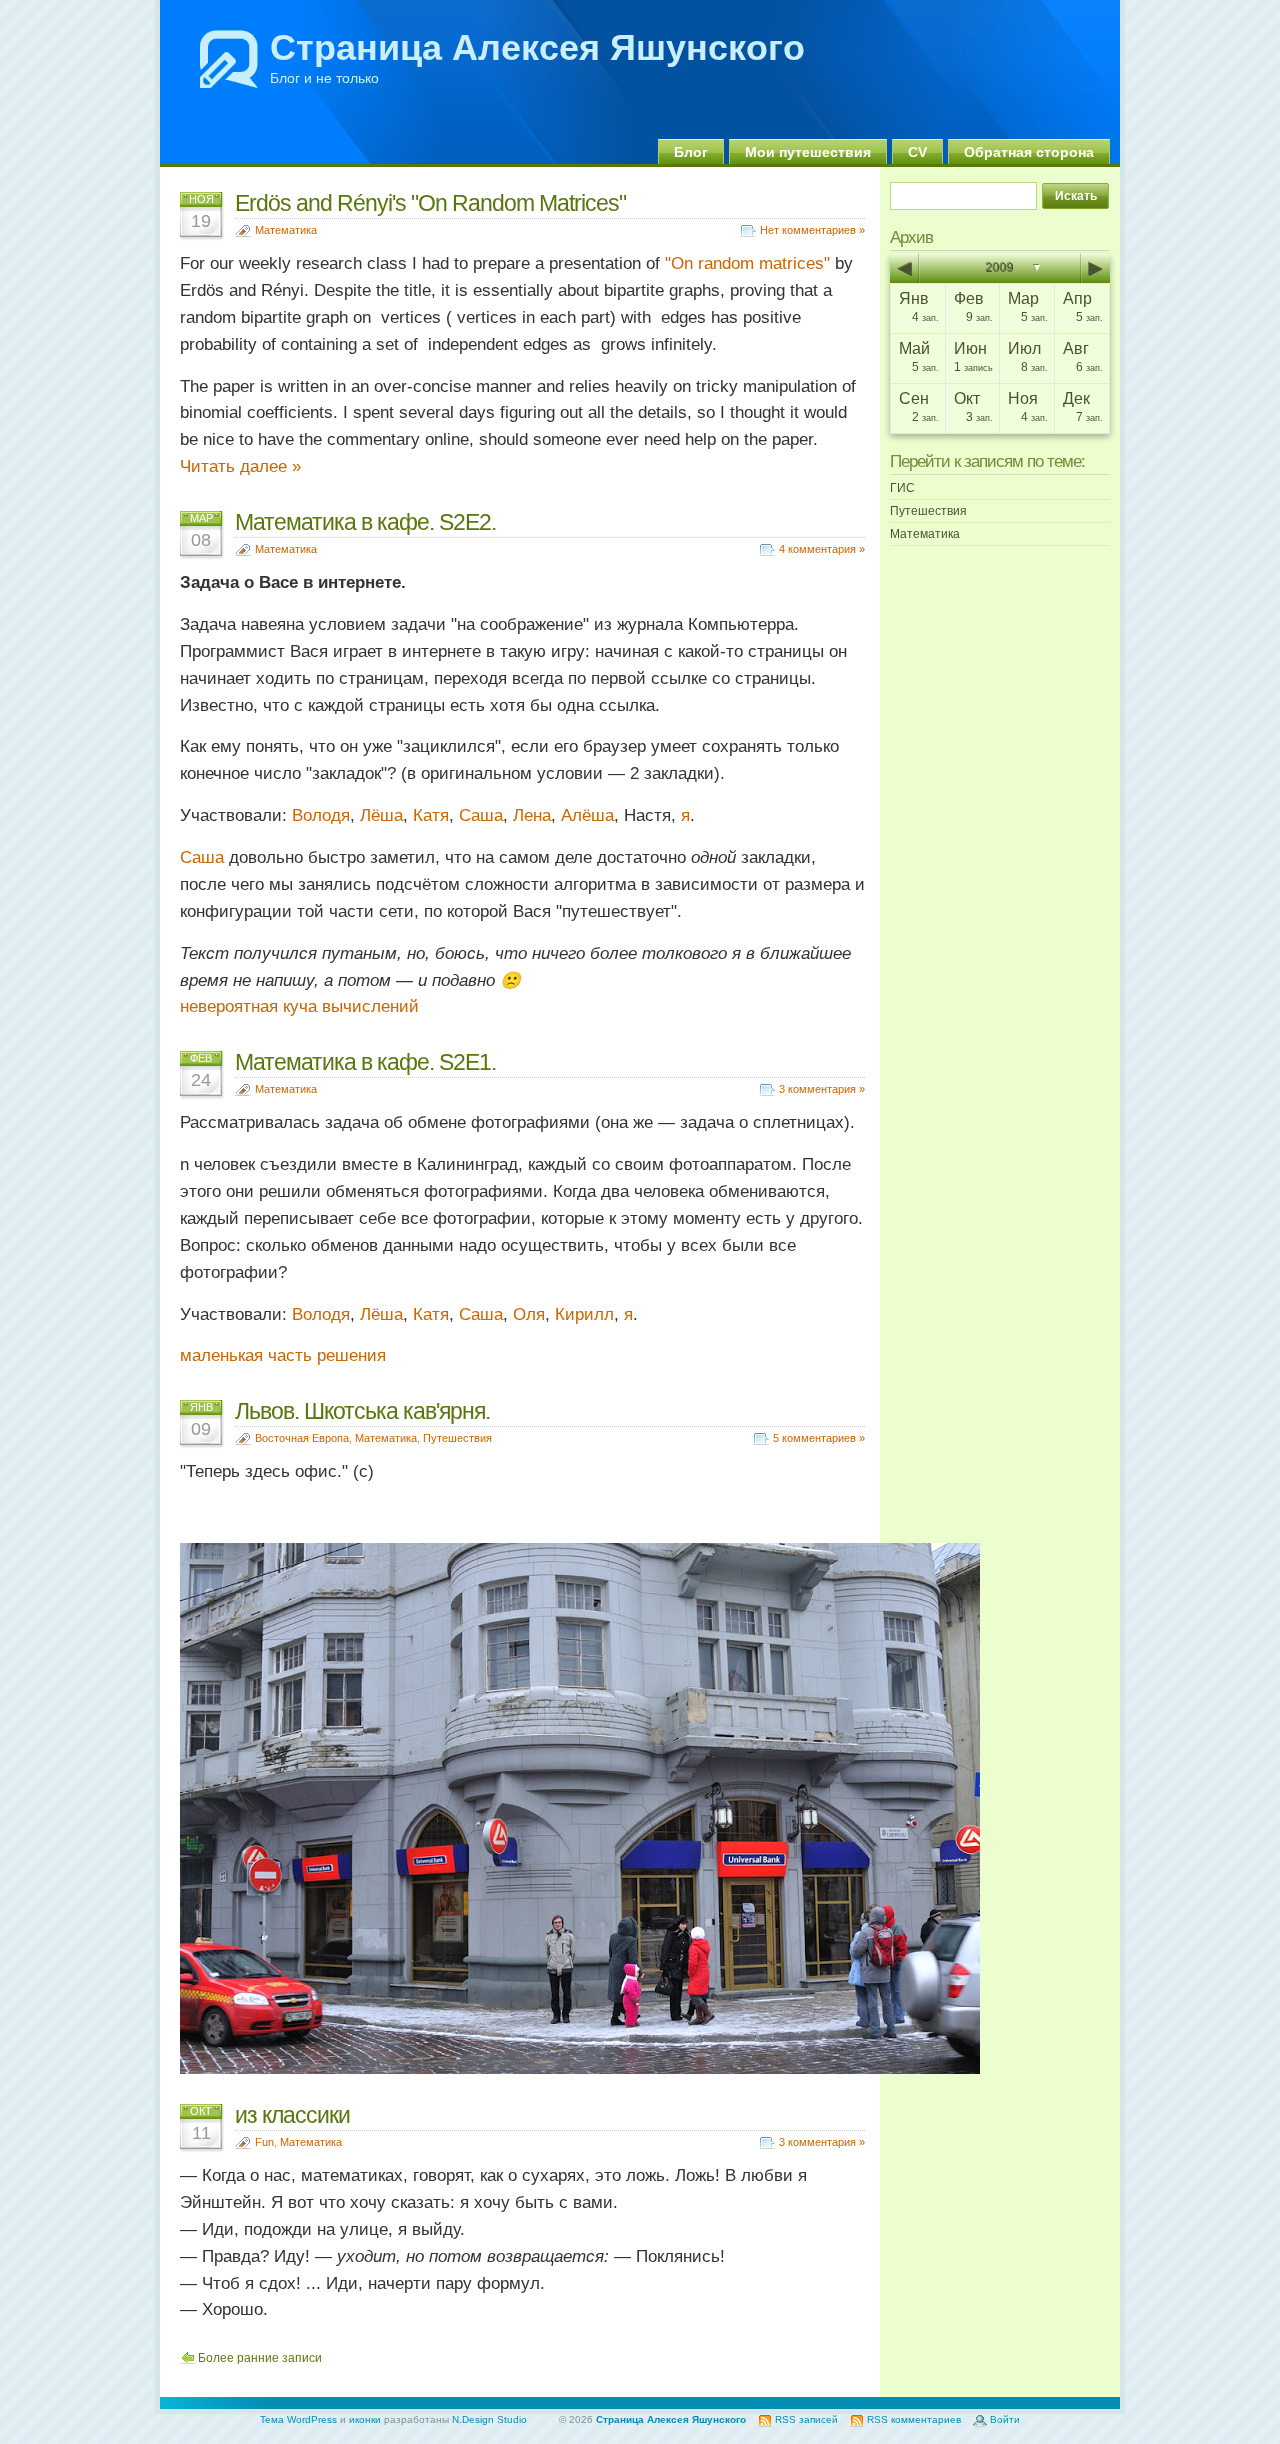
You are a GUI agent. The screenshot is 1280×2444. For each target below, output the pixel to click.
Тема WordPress (298, 2419)
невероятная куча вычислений (299, 1006)
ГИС (902, 488)
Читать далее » (240, 466)
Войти (1005, 2419)
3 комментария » (822, 1089)
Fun (264, 2142)
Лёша (381, 815)
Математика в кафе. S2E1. (365, 1062)
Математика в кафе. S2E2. (365, 522)
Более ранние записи (260, 2358)
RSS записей (806, 2419)
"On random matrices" (747, 263)
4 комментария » (822, 549)
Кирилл (584, 1314)
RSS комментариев (914, 2419)
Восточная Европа (302, 1438)
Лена (532, 815)
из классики (292, 2115)
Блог (691, 152)
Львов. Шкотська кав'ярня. (362, 1411)
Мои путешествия (808, 152)
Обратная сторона (1029, 152)
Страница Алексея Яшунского (537, 47)
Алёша (587, 815)
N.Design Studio (489, 2419)
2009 (1000, 268)
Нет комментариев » (812, 230)
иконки (365, 2419)
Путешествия (457, 1438)
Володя (321, 815)
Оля (529, 1314)
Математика (286, 230)
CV (917, 152)
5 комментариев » (819, 1438)
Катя (431, 815)
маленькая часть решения (283, 1355)
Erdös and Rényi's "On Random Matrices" (430, 203)
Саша (481, 815)
